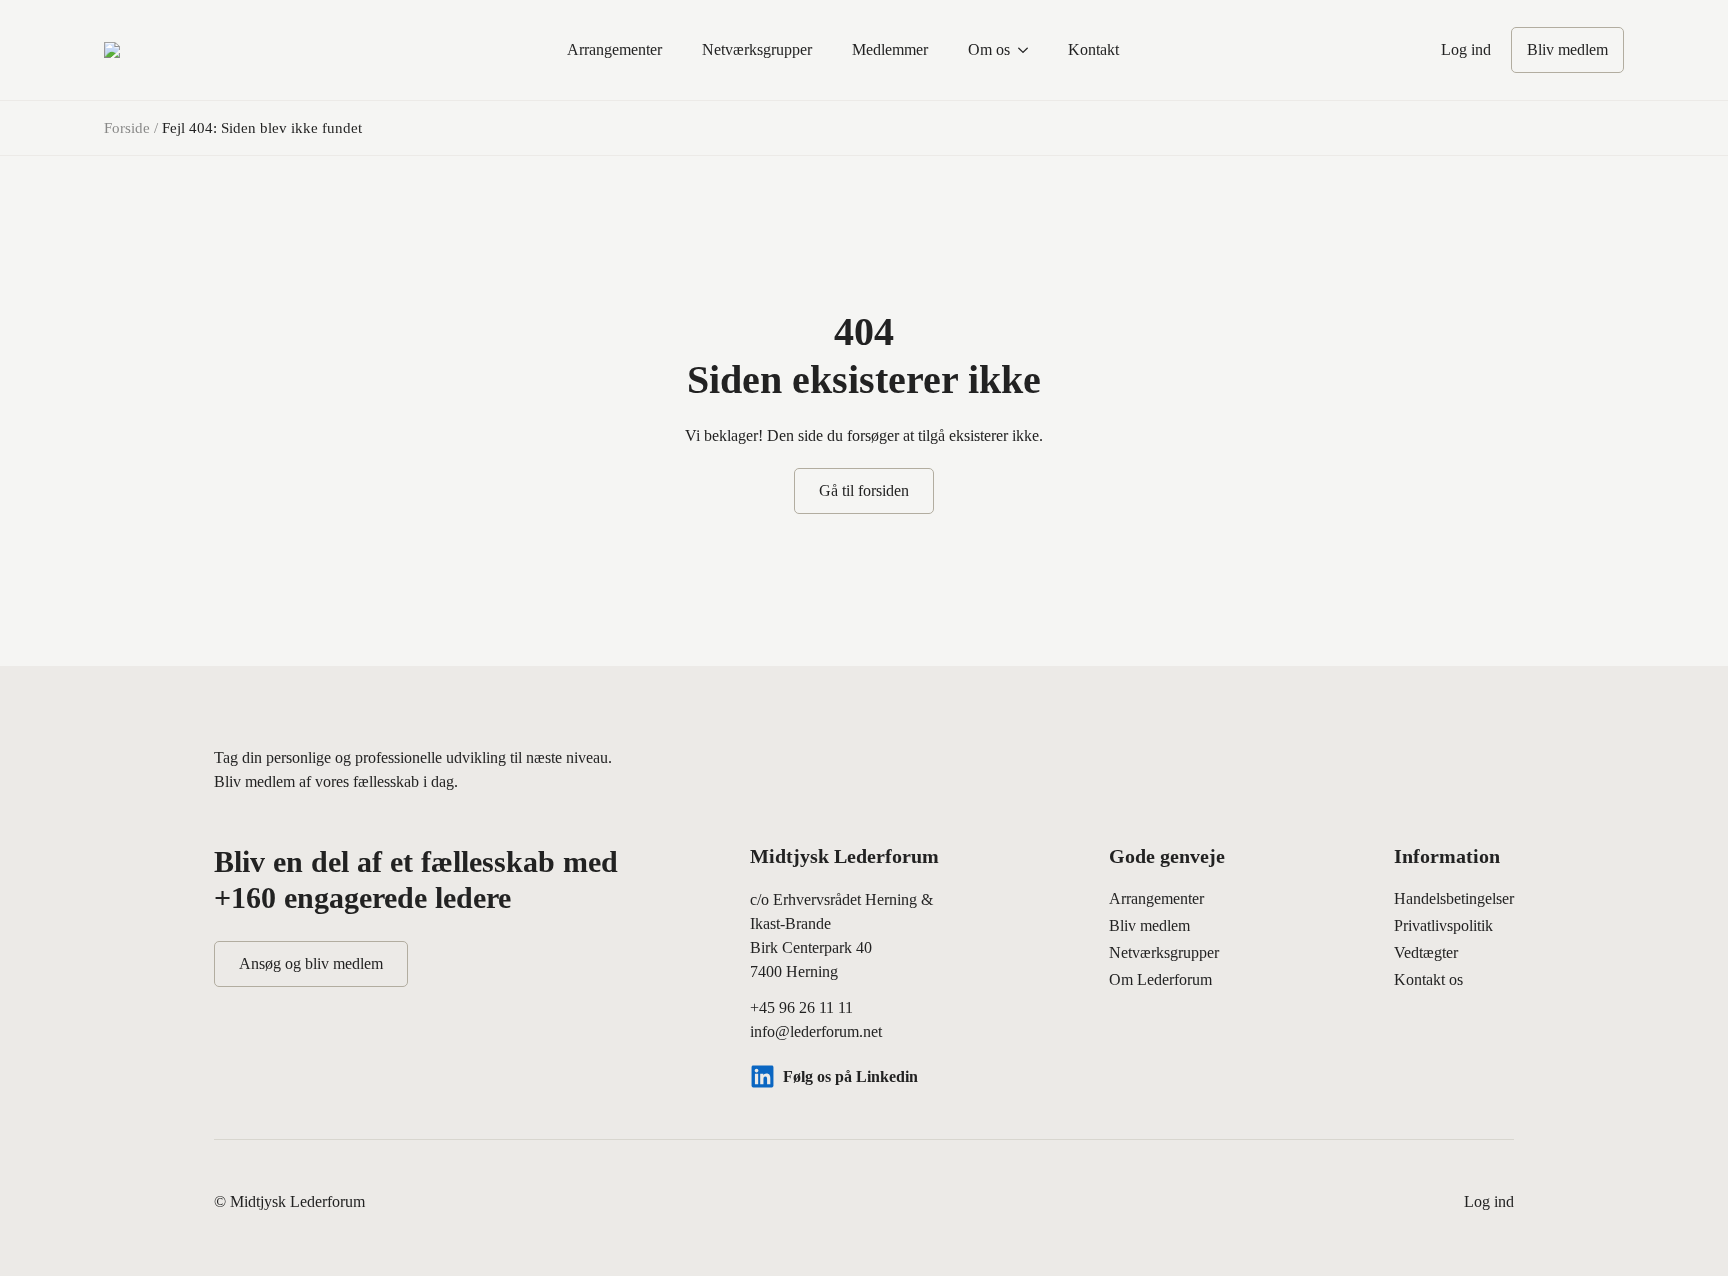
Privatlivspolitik (1443, 925)
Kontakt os (1428, 979)
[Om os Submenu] (1029, 50)
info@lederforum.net (816, 1031)
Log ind (1466, 49)
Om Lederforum (1160, 979)
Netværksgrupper (757, 49)
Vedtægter (1426, 952)
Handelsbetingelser (1454, 898)
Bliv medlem (1149, 925)
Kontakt (1093, 49)
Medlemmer (890, 49)
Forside (127, 128)
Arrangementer (614, 49)
